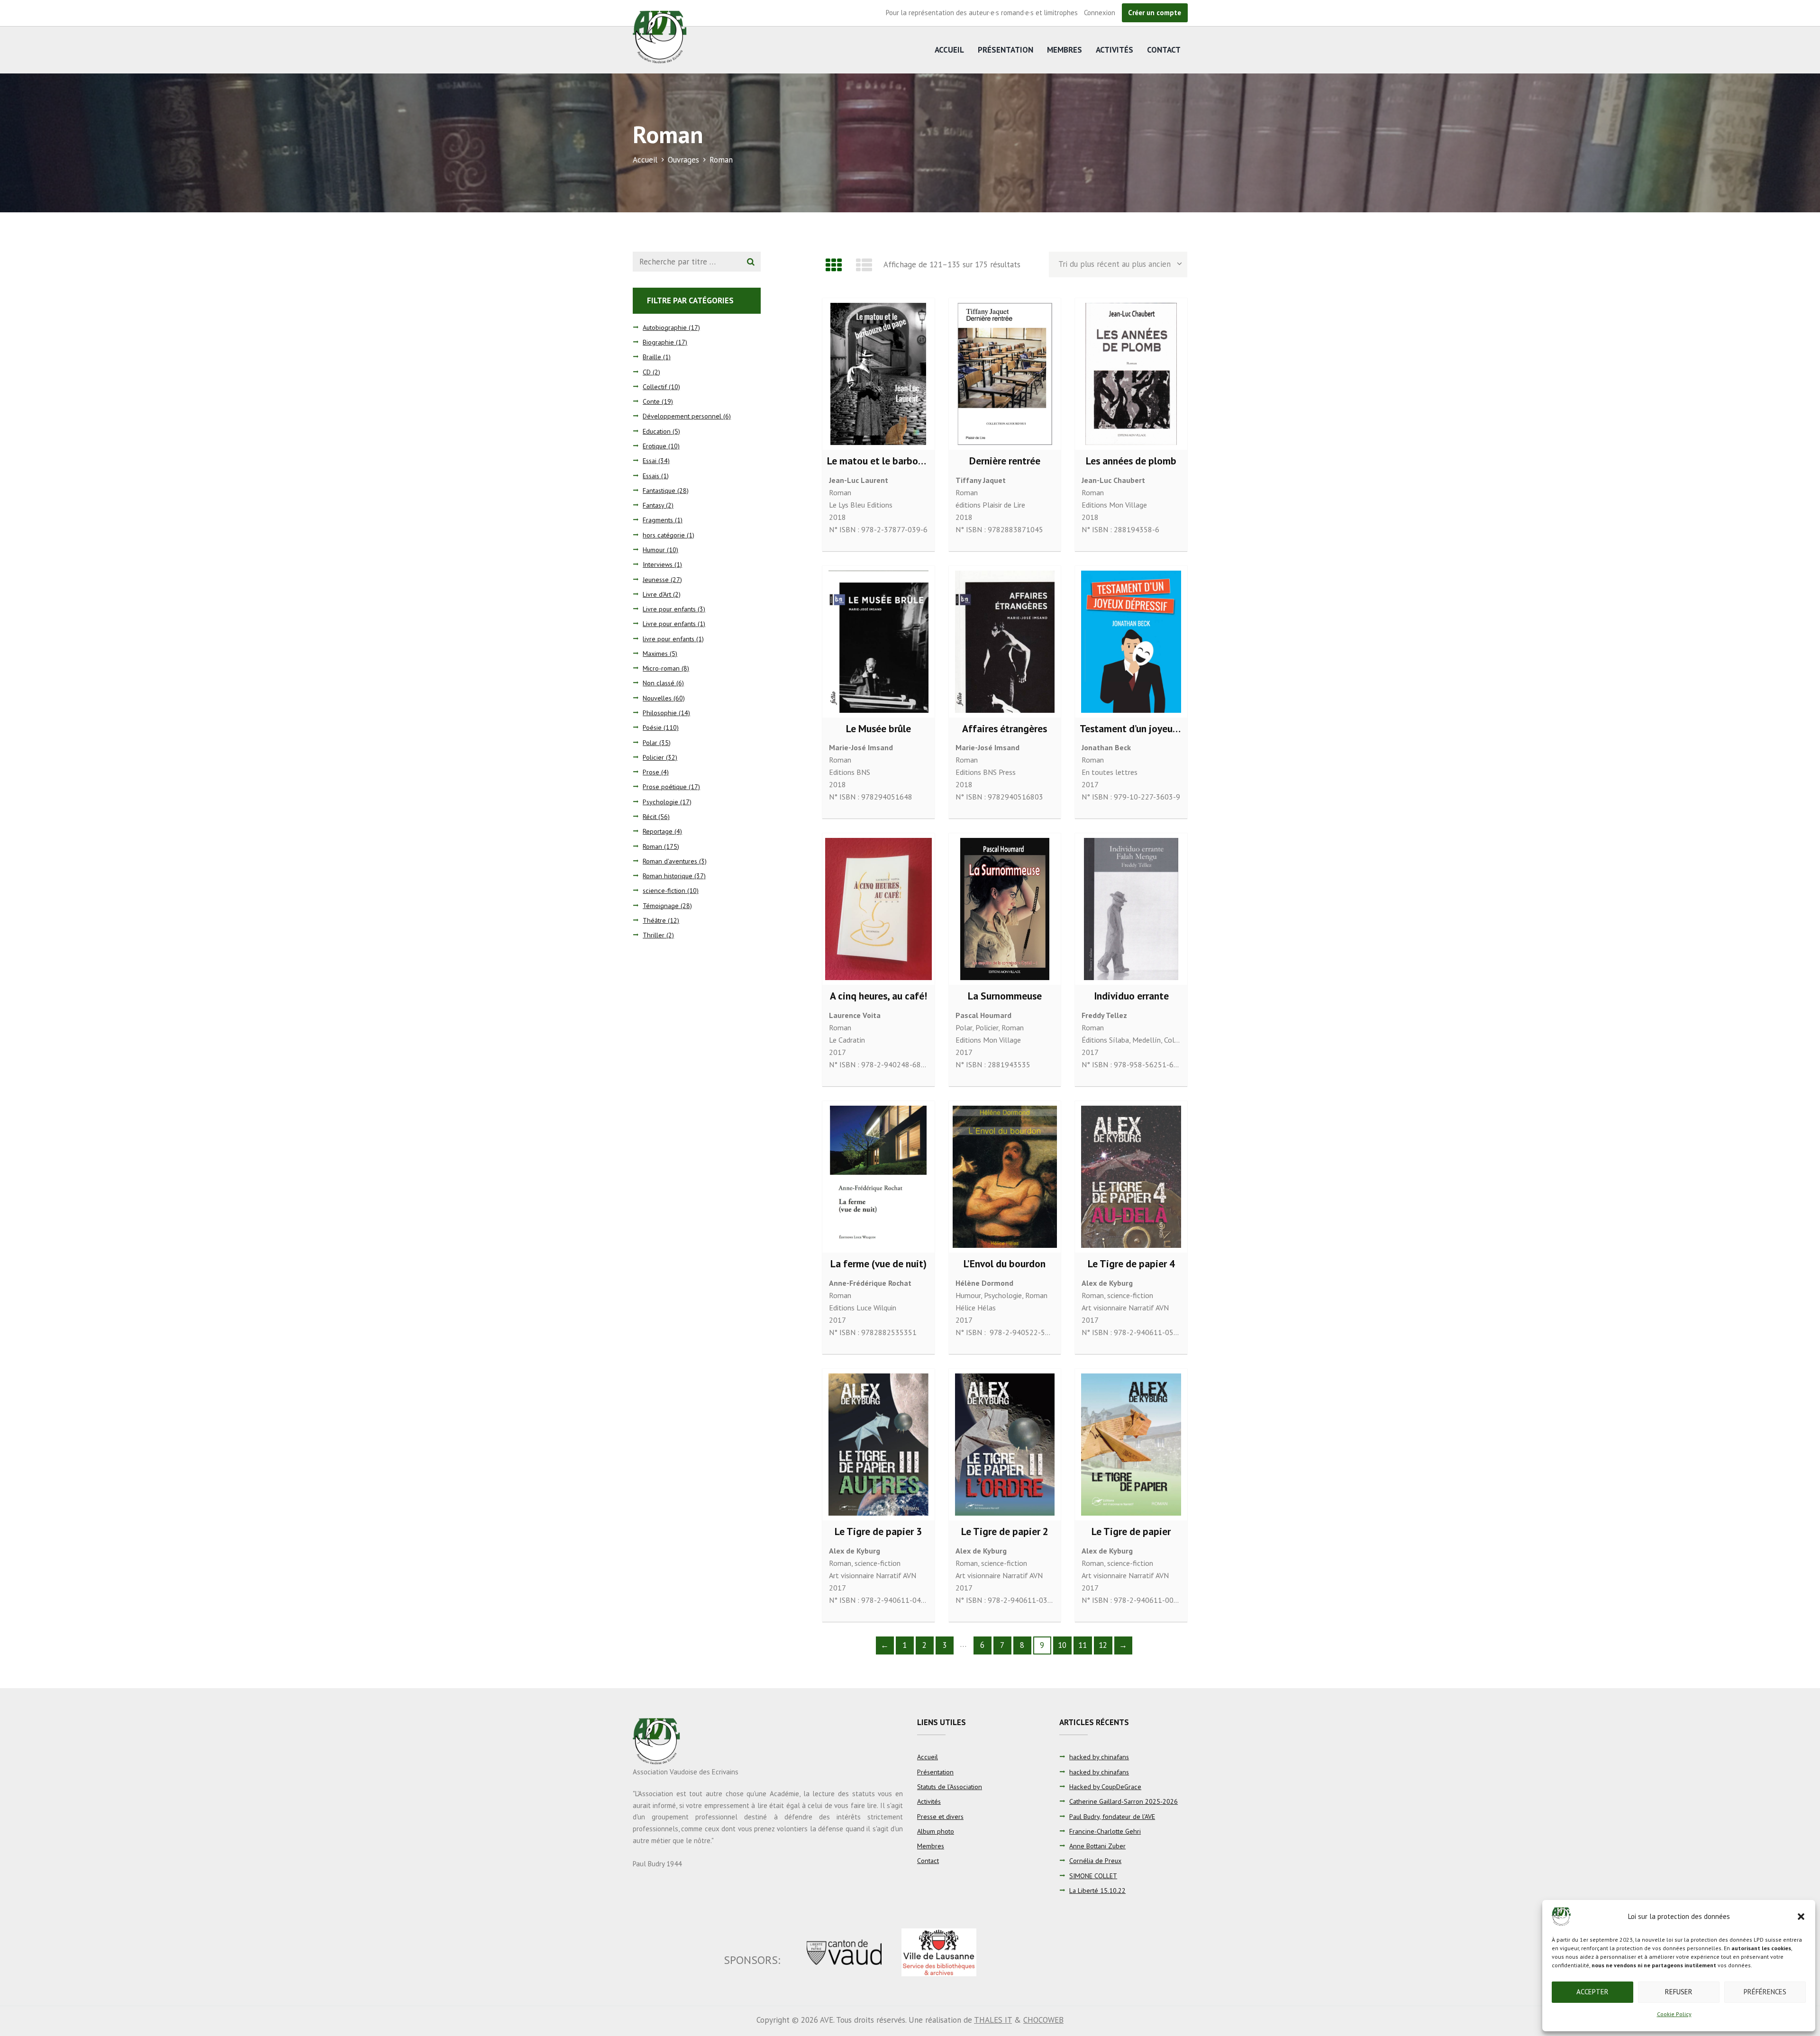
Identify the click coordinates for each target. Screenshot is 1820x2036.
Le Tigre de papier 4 (1131, 1263)
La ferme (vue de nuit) (878, 1263)
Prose (651, 772)
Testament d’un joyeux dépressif (1150, 728)
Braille (652, 357)
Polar (964, 1027)
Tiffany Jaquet (981, 480)
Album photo (936, 1831)
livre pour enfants (669, 639)
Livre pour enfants (669, 609)
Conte (651, 401)
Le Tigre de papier (1131, 1531)
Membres (1065, 50)
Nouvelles (657, 698)
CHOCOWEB (1043, 2020)
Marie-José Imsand (861, 747)
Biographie (658, 342)
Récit (650, 817)
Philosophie (660, 713)
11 (1083, 1645)
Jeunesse (656, 580)
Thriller (654, 935)
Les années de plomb (1131, 461)
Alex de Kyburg (1107, 1283)
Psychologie (1003, 1295)
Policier (987, 1027)
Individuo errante (1131, 996)
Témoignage (661, 906)
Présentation (1006, 50)
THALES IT (993, 2020)
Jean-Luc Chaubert (1113, 480)
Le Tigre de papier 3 (878, 1531)
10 (1062, 1645)
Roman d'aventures (670, 861)
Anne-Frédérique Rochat (870, 1283)
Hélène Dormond (984, 1283)
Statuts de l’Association (950, 1787)
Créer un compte (1155, 13)
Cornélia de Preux (1095, 1861)
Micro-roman (661, 668)
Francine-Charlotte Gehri (1105, 1831)
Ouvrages (683, 160)
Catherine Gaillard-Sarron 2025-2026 (1124, 1801)
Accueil (949, 50)
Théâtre (654, 920)
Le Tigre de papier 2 (1005, 1531)
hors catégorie (664, 535)
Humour (968, 1295)
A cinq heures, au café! (878, 996)
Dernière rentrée (1005, 461)
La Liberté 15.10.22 (1097, 1891)
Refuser (1679, 1992)
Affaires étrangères (1005, 728)
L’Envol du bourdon (1005, 1263)
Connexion (1100, 13)
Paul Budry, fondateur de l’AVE (1112, 1817)
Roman (840, 492)
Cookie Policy (1674, 2014)
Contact (1164, 50)
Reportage (658, 831)
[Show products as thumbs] (834, 265)
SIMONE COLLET (1093, 1876)
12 (1103, 1645)
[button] (1801, 1917)
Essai (650, 461)
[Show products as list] (864, 265)
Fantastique (659, 491)
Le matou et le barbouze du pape (899, 461)
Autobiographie (665, 327)
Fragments (658, 520)
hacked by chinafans (1099, 1757)
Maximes (655, 654)
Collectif (655, 387)
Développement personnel (682, 416)
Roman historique (668, 876)
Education (657, 431)
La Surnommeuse (1005, 996)
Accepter (1592, 1992)
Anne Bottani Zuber (1097, 1846)
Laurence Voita (855, 1015)
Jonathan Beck (1106, 747)
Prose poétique (665, 787)
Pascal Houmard (983, 1015)
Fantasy (653, 505)
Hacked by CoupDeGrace (1105, 1787)
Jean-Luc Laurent (859, 480)
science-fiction (1130, 1295)
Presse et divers (940, 1817)
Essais (651, 476)
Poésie (652, 727)
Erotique (655, 446)
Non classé (659, 683)
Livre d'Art (657, 594)
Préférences (1765, 1992)
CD (647, 372)
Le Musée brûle (878, 728)
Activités (1115, 50)
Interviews (658, 564)
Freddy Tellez (1104, 1015)
